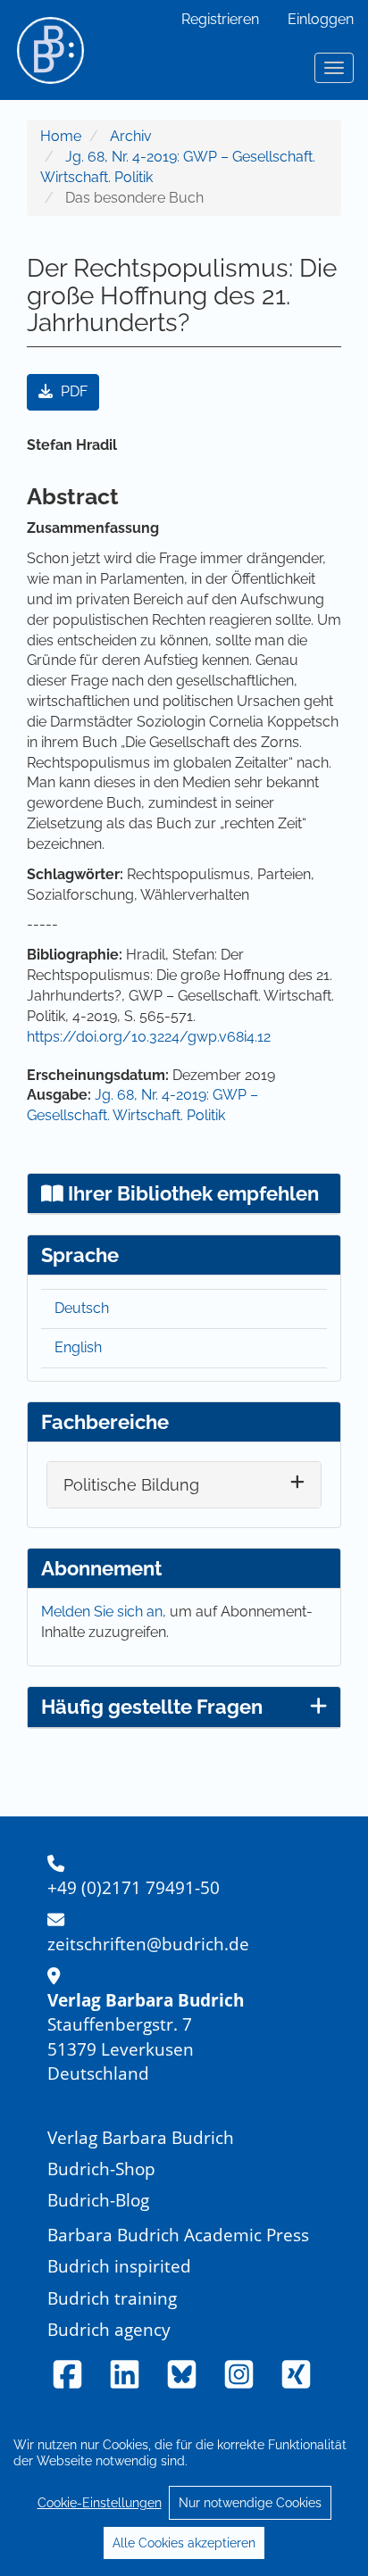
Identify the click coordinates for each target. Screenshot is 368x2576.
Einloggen (321, 19)
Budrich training (112, 2298)
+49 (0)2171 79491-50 (134, 1887)
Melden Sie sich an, (105, 1612)
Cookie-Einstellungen (100, 2503)
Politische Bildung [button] (131, 1485)
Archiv (131, 136)
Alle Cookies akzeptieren (184, 2543)
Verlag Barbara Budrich (141, 2137)
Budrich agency (109, 2329)
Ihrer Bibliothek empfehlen (191, 1193)
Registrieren (220, 19)
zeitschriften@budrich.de (148, 1944)
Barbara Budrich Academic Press (178, 2235)
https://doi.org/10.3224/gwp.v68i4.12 (149, 1037)
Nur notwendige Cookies (250, 2503)
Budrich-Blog (98, 2200)
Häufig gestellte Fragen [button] (152, 1707)
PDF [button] (72, 391)
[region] (184, 2493)
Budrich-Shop (101, 2169)
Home (61, 136)
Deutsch (82, 1308)
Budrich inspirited (119, 2266)
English (78, 1347)
